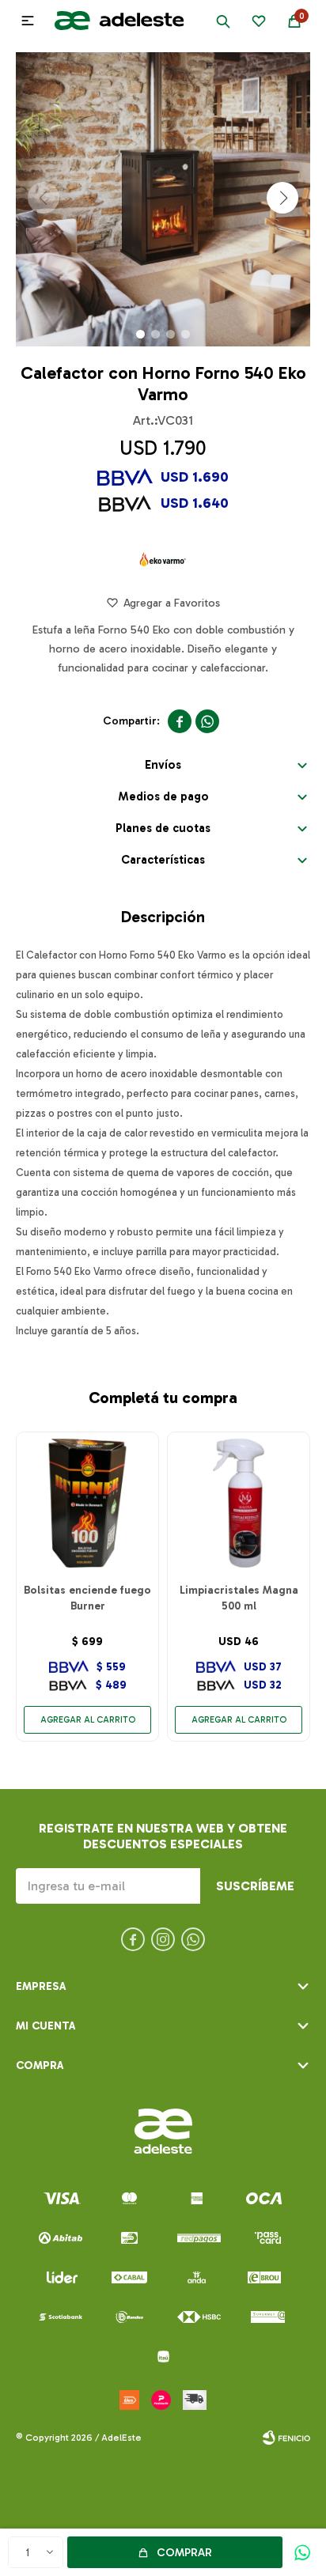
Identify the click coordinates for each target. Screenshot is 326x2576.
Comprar (184, 2553)
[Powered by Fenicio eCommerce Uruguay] (286, 2438)
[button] (223, 21)
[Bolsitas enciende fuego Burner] (87, 1503)
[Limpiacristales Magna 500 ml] (239, 1503)
